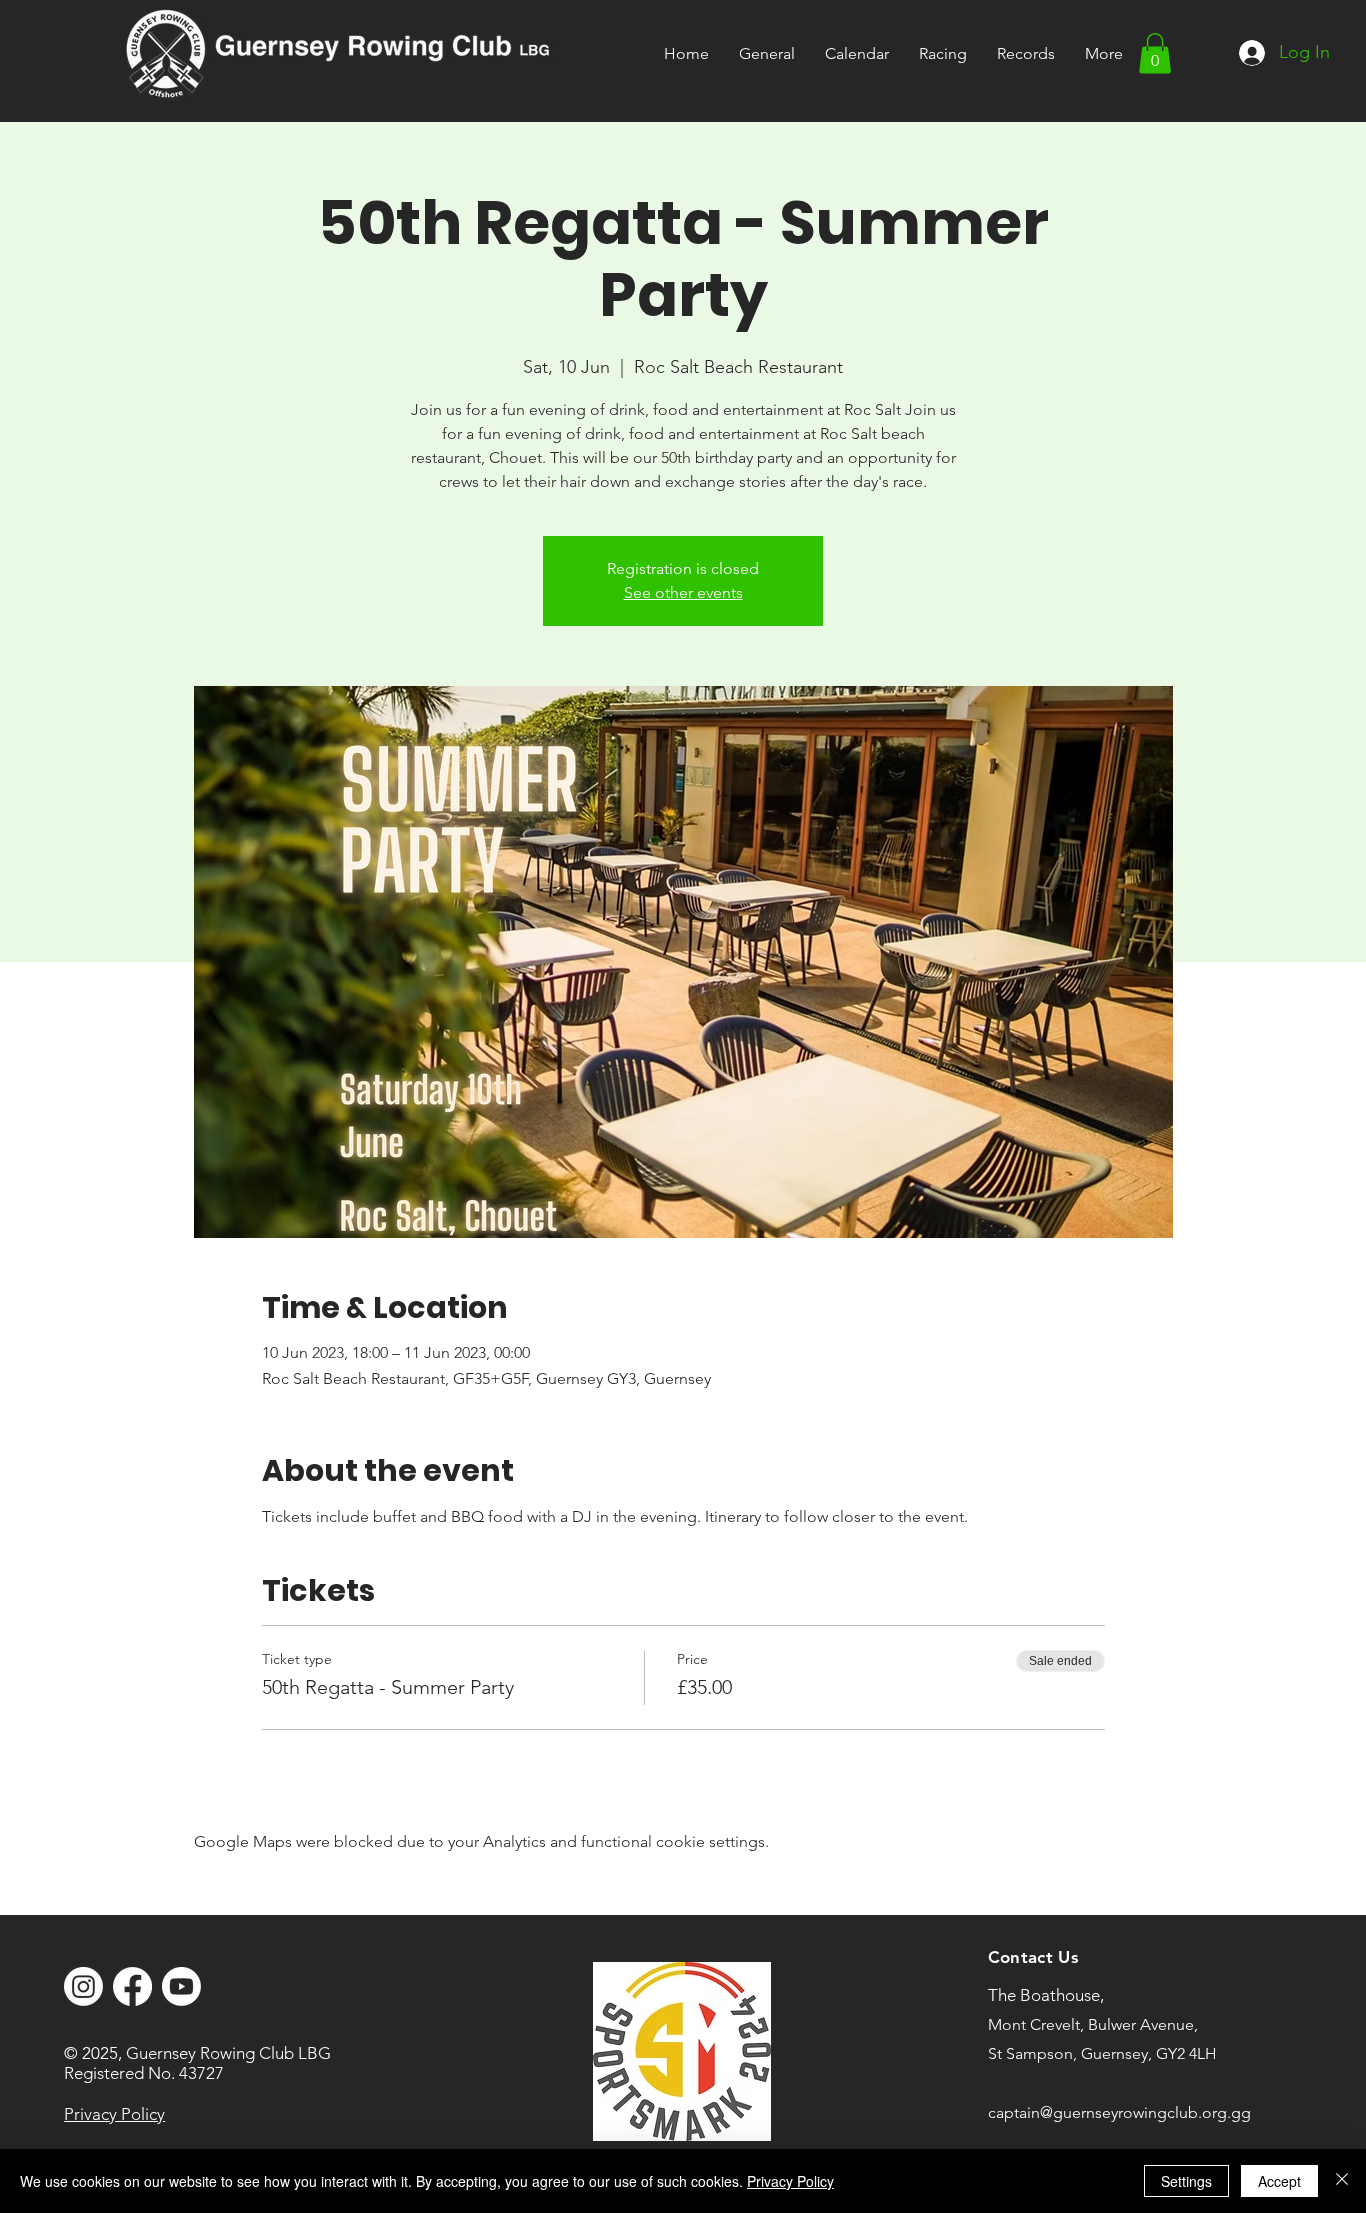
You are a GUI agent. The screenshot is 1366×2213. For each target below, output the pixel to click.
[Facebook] (132, 1986)
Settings (1186, 2181)
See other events (683, 592)
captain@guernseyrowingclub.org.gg (1119, 2112)
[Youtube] (181, 1986)
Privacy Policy (790, 2181)
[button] (943, 53)
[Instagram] (83, 1986)
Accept (1279, 2181)
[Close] (1342, 2181)
